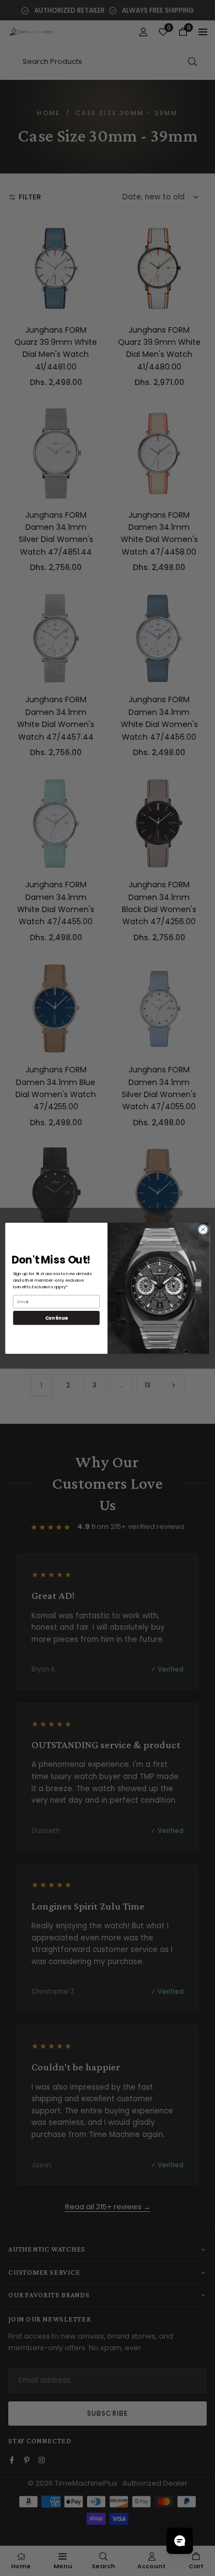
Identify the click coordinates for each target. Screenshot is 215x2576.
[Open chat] (180, 2541)
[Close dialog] (203, 1229)
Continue (57, 1317)
